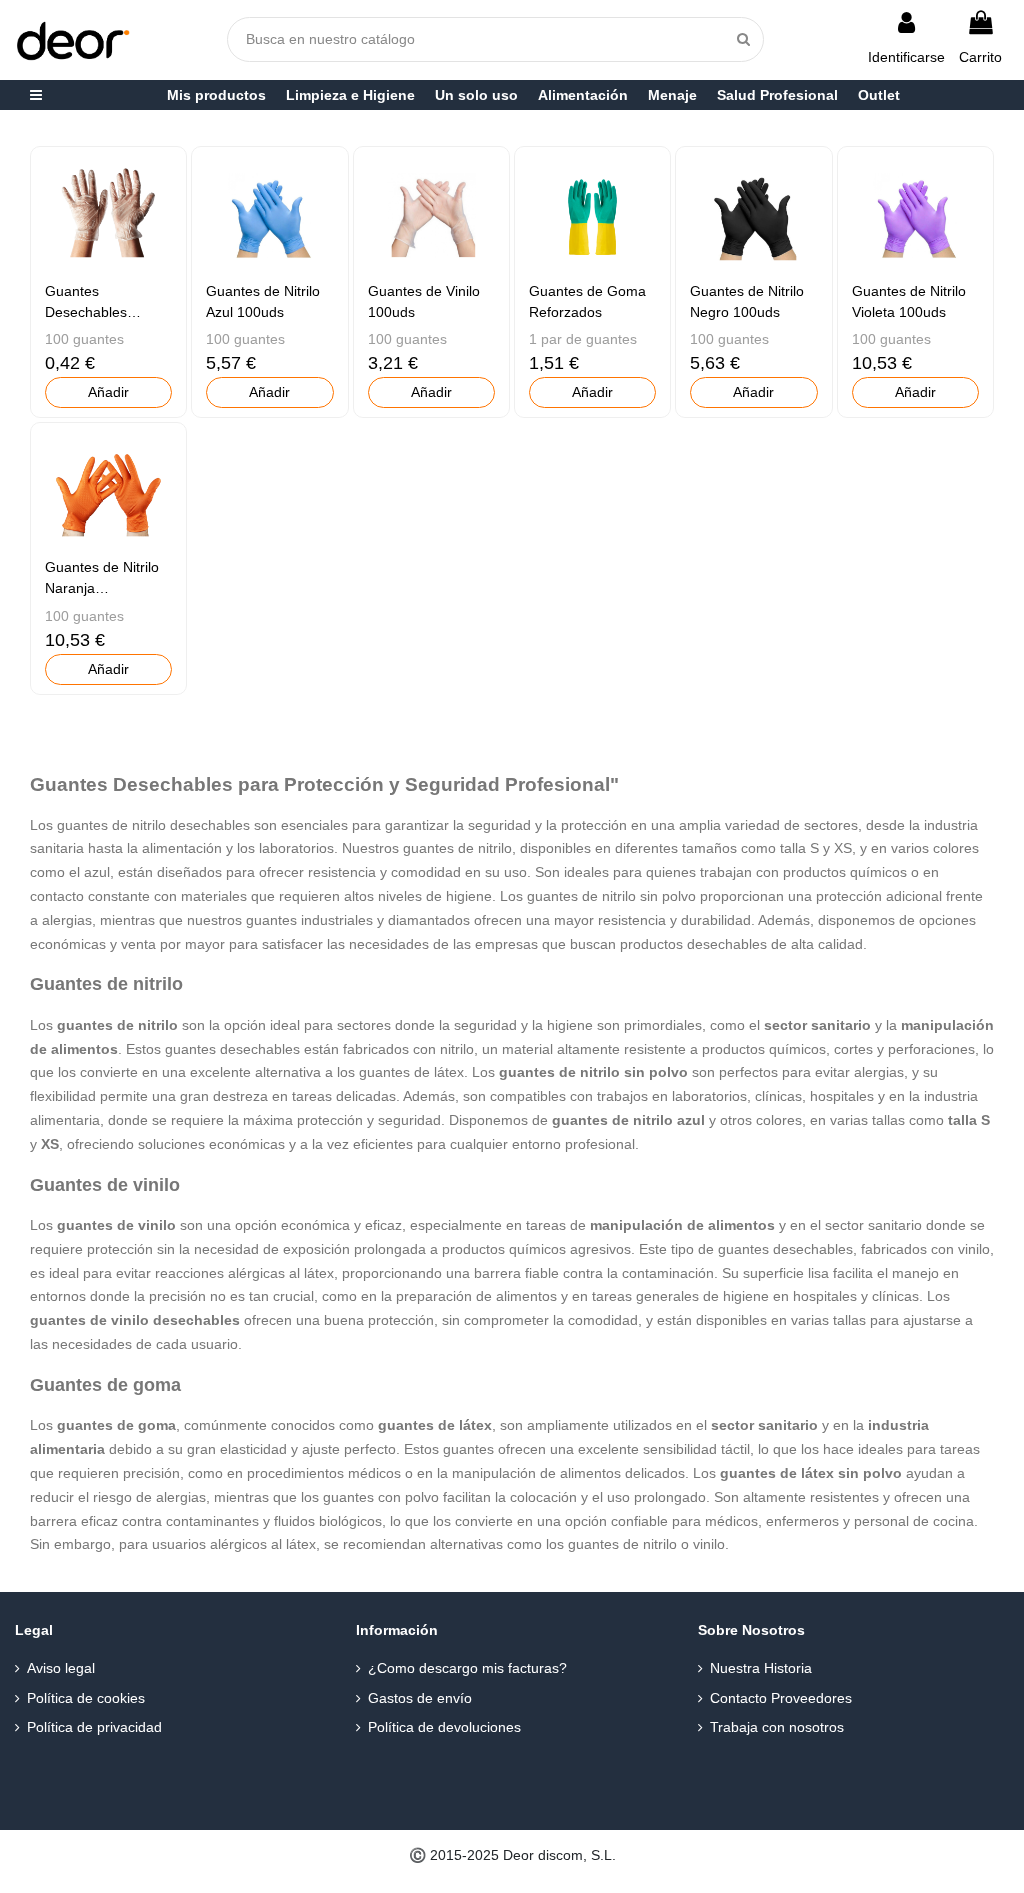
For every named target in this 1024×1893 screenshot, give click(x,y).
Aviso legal (61, 1668)
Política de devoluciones (444, 1727)
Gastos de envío (420, 1698)
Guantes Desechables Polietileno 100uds (103, 312)
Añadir (108, 392)
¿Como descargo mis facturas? (467, 1668)
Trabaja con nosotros (777, 1727)
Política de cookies (86, 1698)
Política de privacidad (94, 1727)
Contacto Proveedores (781, 1698)
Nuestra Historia (761, 1668)
